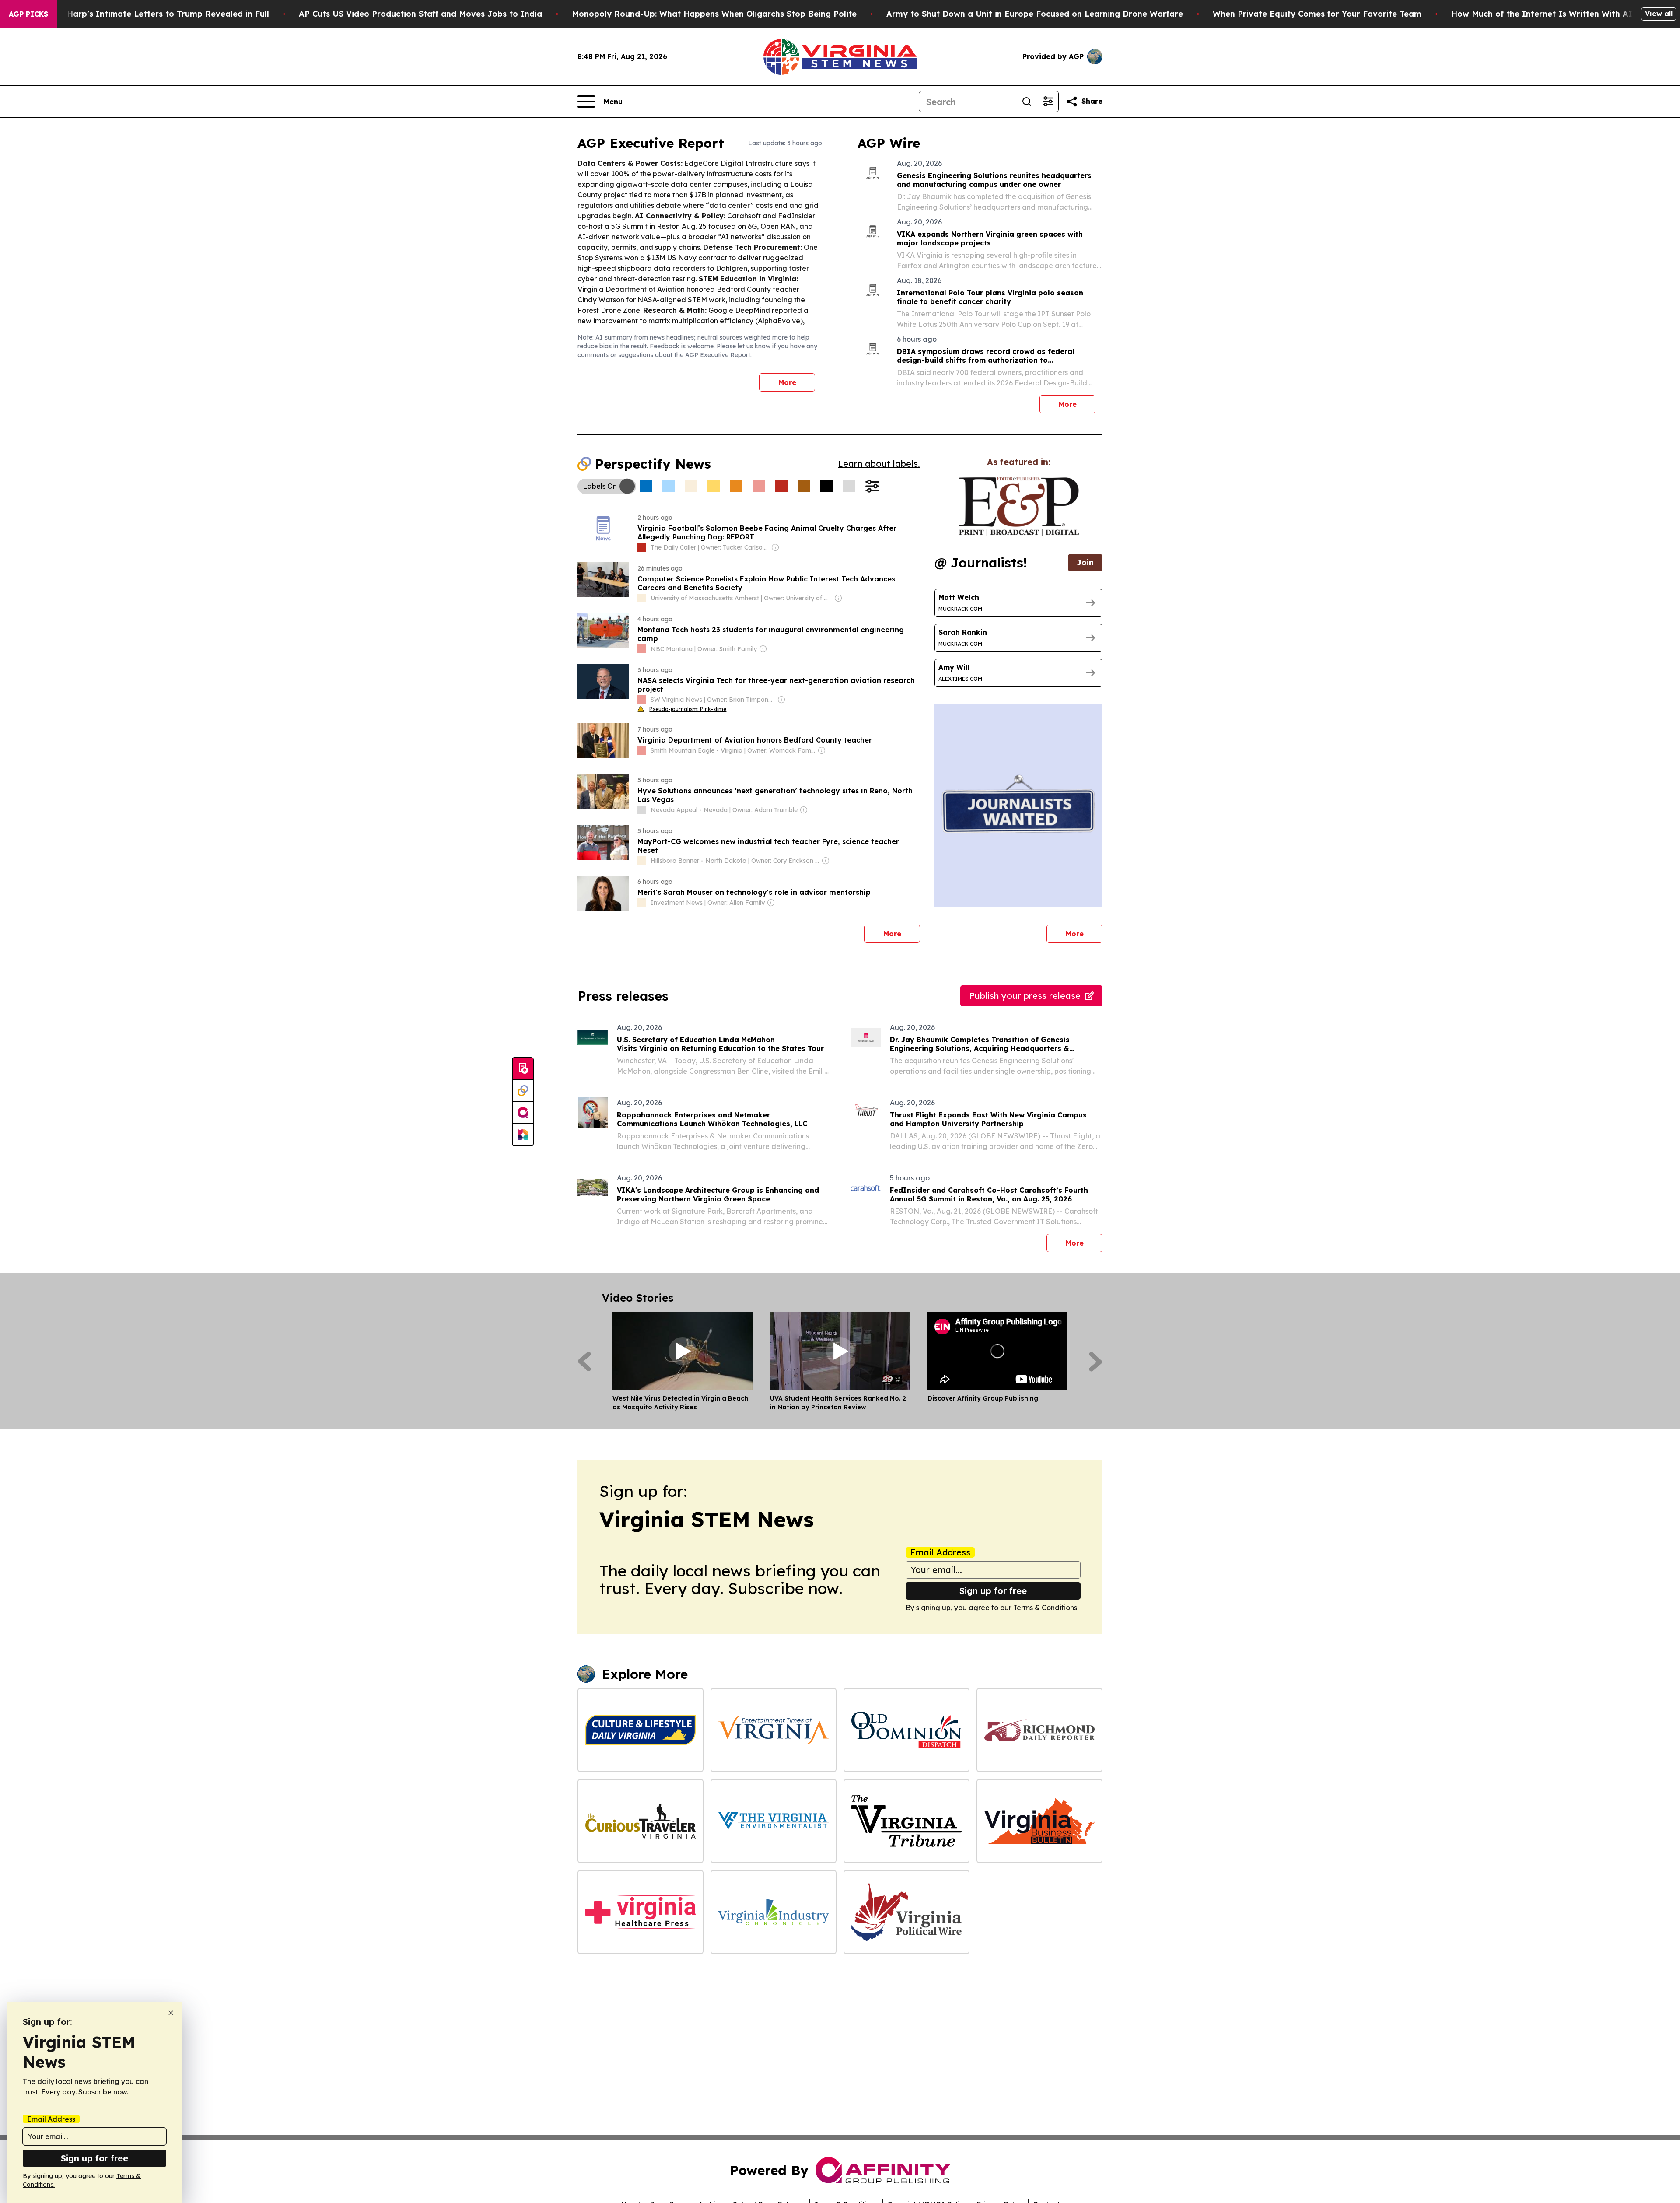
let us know (754, 346)
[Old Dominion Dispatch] (906, 1730)
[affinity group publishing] (523, 1113)
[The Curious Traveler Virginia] (640, 1821)
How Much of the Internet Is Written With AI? (1544, 14)
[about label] (642, 547)
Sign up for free (993, 1591)
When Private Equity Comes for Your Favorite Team (1317, 14)
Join (1085, 562)
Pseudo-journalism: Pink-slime (688, 709)
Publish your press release (1025, 996)
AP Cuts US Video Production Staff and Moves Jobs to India (420, 14)
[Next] (1096, 1362)
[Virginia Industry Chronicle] (773, 1912)
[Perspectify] (523, 1091)
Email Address (940, 1552)
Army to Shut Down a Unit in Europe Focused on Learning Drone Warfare (1035, 14)
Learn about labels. (879, 464)
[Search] (1027, 102)
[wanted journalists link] (1019, 507)
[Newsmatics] (523, 1135)
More (787, 382)
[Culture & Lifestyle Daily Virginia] (640, 1730)
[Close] (171, 2013)
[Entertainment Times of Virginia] (773, 1730)
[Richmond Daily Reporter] (1039, 1730)
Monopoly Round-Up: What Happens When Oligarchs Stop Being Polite (714, 14)
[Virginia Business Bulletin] (1039, 1821)
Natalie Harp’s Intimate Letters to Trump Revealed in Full (152, 14)
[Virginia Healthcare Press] (640, 1912)
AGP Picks (28, 14)
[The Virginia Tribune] (906, 1821)
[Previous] (584, 1362)
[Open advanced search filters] (1048, 102)
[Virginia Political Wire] (906, 1912)
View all (1659, 14)
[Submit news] (523, 1069)
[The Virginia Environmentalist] (773, 1821)
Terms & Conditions (1045, 1608)
